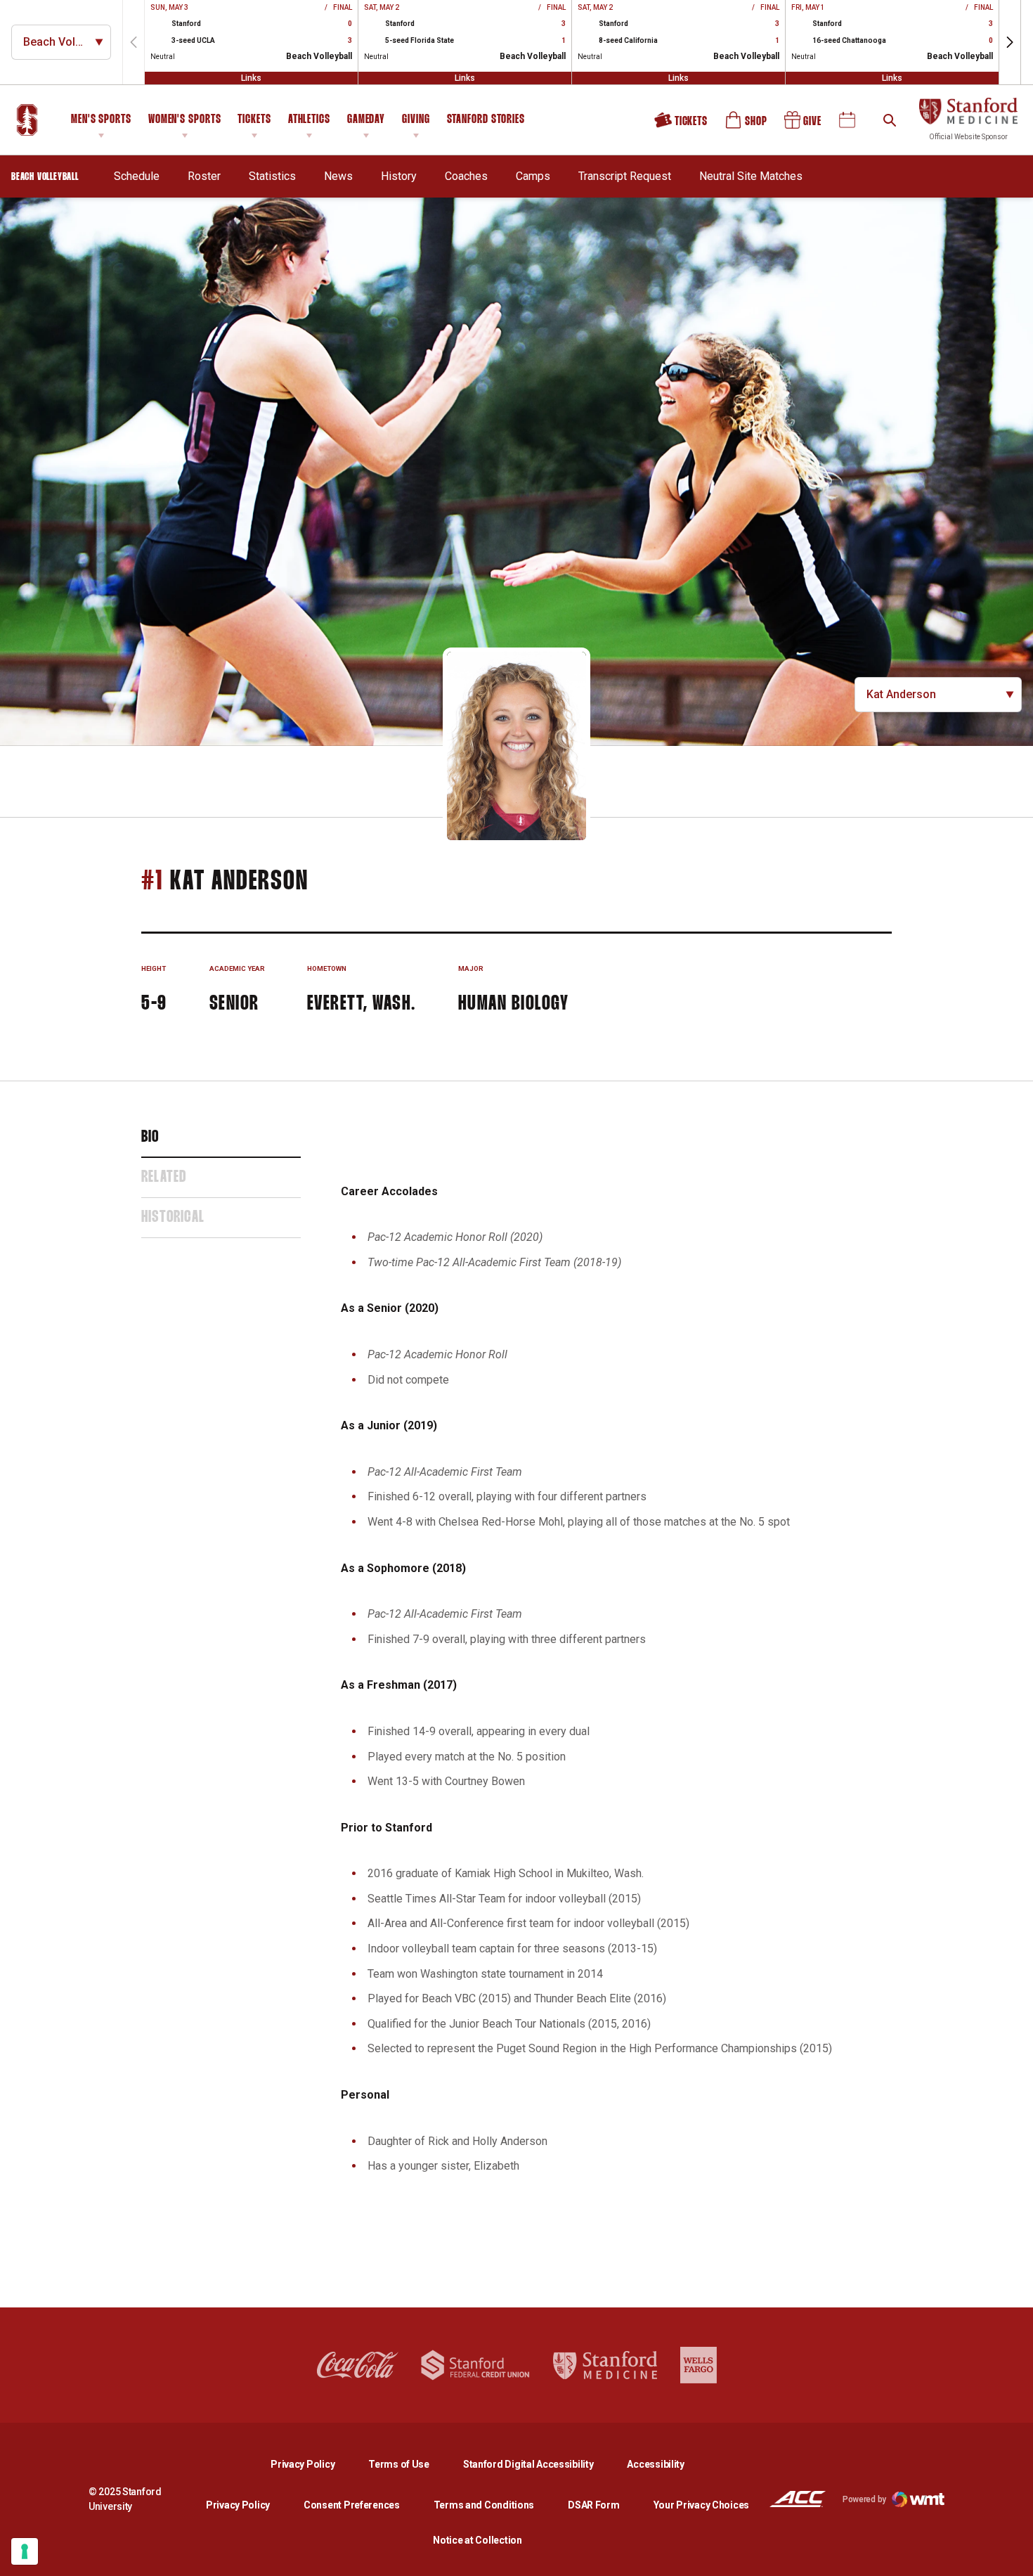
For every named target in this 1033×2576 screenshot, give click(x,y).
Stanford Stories (486, 122)
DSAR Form (593, 2505)
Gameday (366, 120)
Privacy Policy (314, 2464)
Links (251, 78)
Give (804, 125)
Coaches (466, 176)
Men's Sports (101, 120)
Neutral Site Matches (751, 176)
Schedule (137, 176)
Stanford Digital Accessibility (540, 2464)
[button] (1010, 42)
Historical (173, 1218)
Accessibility (655, 2464)
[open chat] (1012, 2555)
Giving (416, 120)
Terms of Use (399, 2464)
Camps (533, 176)
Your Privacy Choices (701, 2505)
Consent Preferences (352, 2505)
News (338, 176)
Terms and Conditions (484, 2505)
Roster (204, 176)
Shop (747, 125)
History (399, 176)
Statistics (272, 176)
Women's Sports (185, 120)
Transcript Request (625, 176)
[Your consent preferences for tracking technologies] (25, 2551)
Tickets (254, 120)
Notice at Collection (477, 2540)
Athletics (309, 120)
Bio (150, 1138)
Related (164, 1178)
